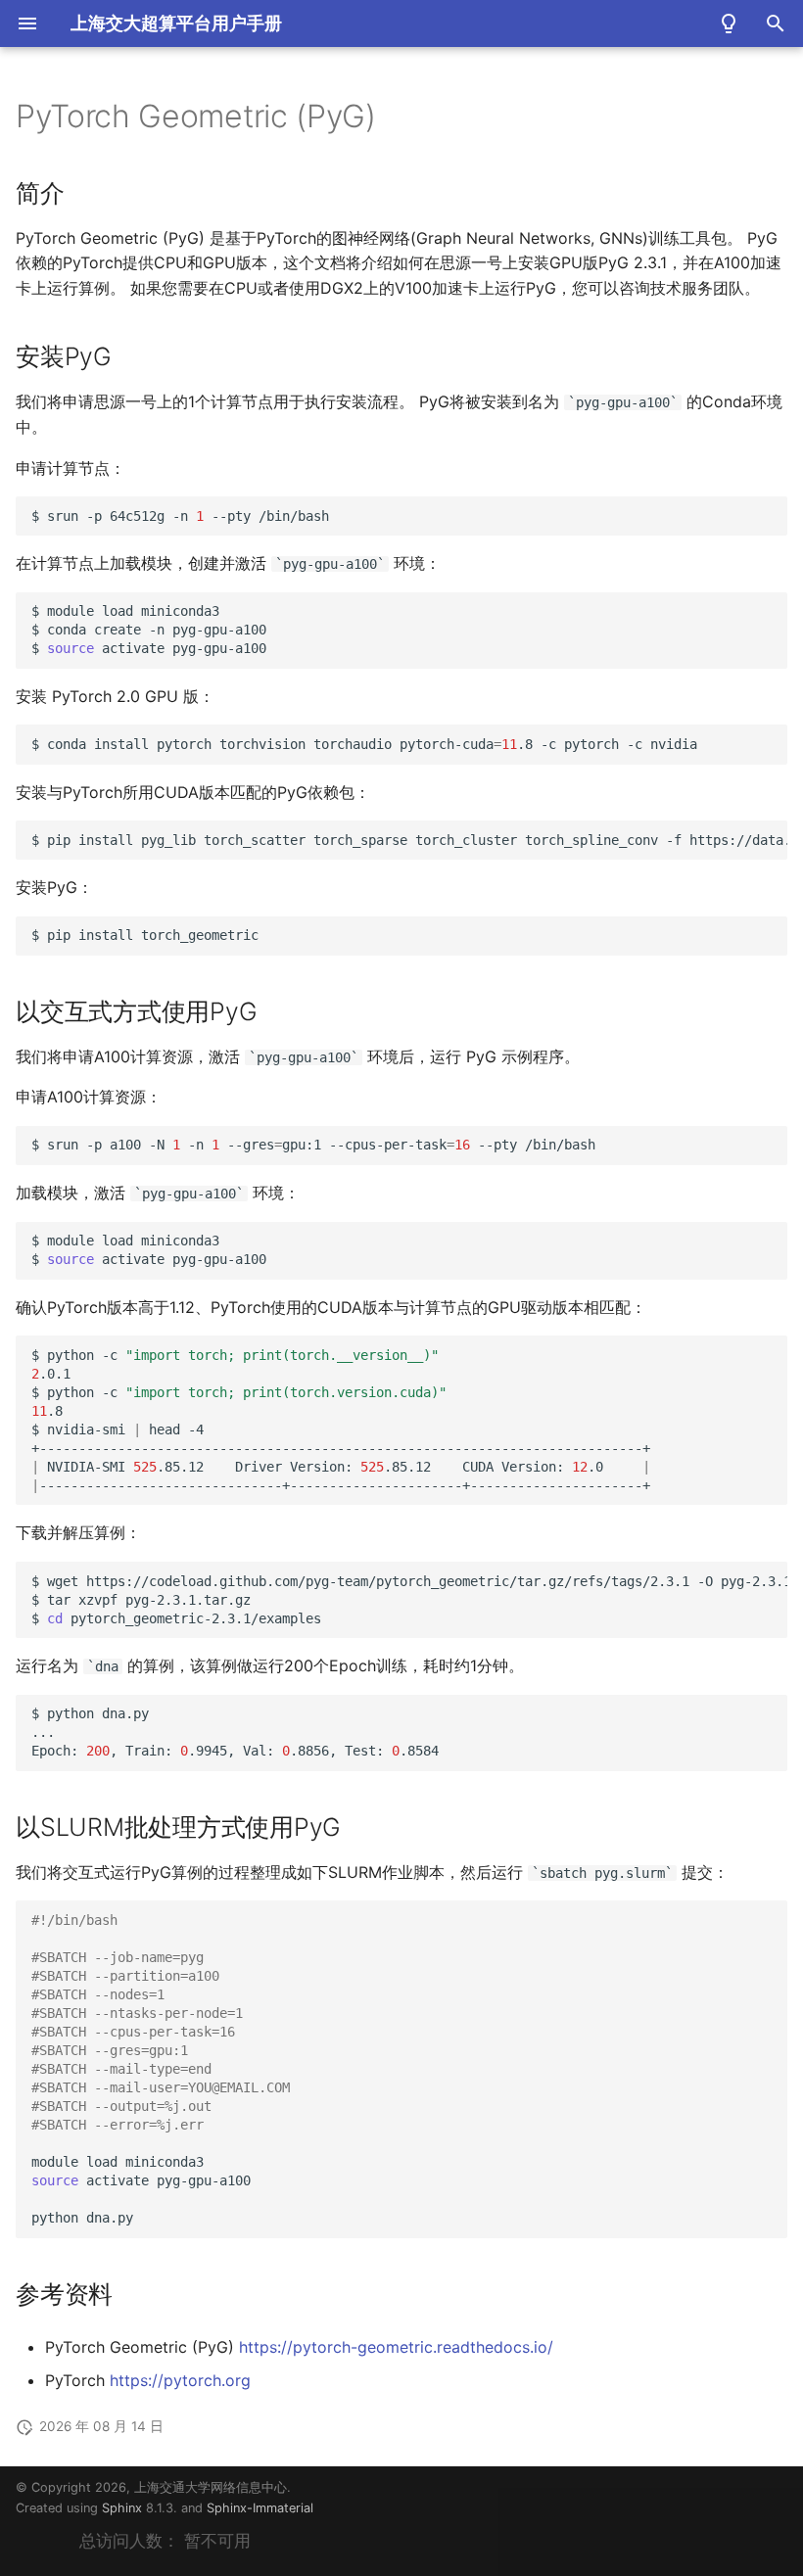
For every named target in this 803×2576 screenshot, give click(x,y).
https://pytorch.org (180, 2380)
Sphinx (122, 2508)
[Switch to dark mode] (729, 23)
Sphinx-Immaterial (260, 2508)
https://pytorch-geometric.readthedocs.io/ (396, 2347)
